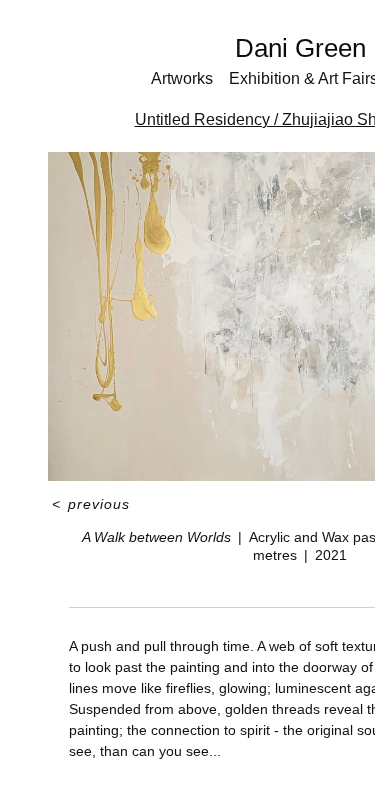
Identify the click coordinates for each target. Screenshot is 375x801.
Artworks (182, 78)
